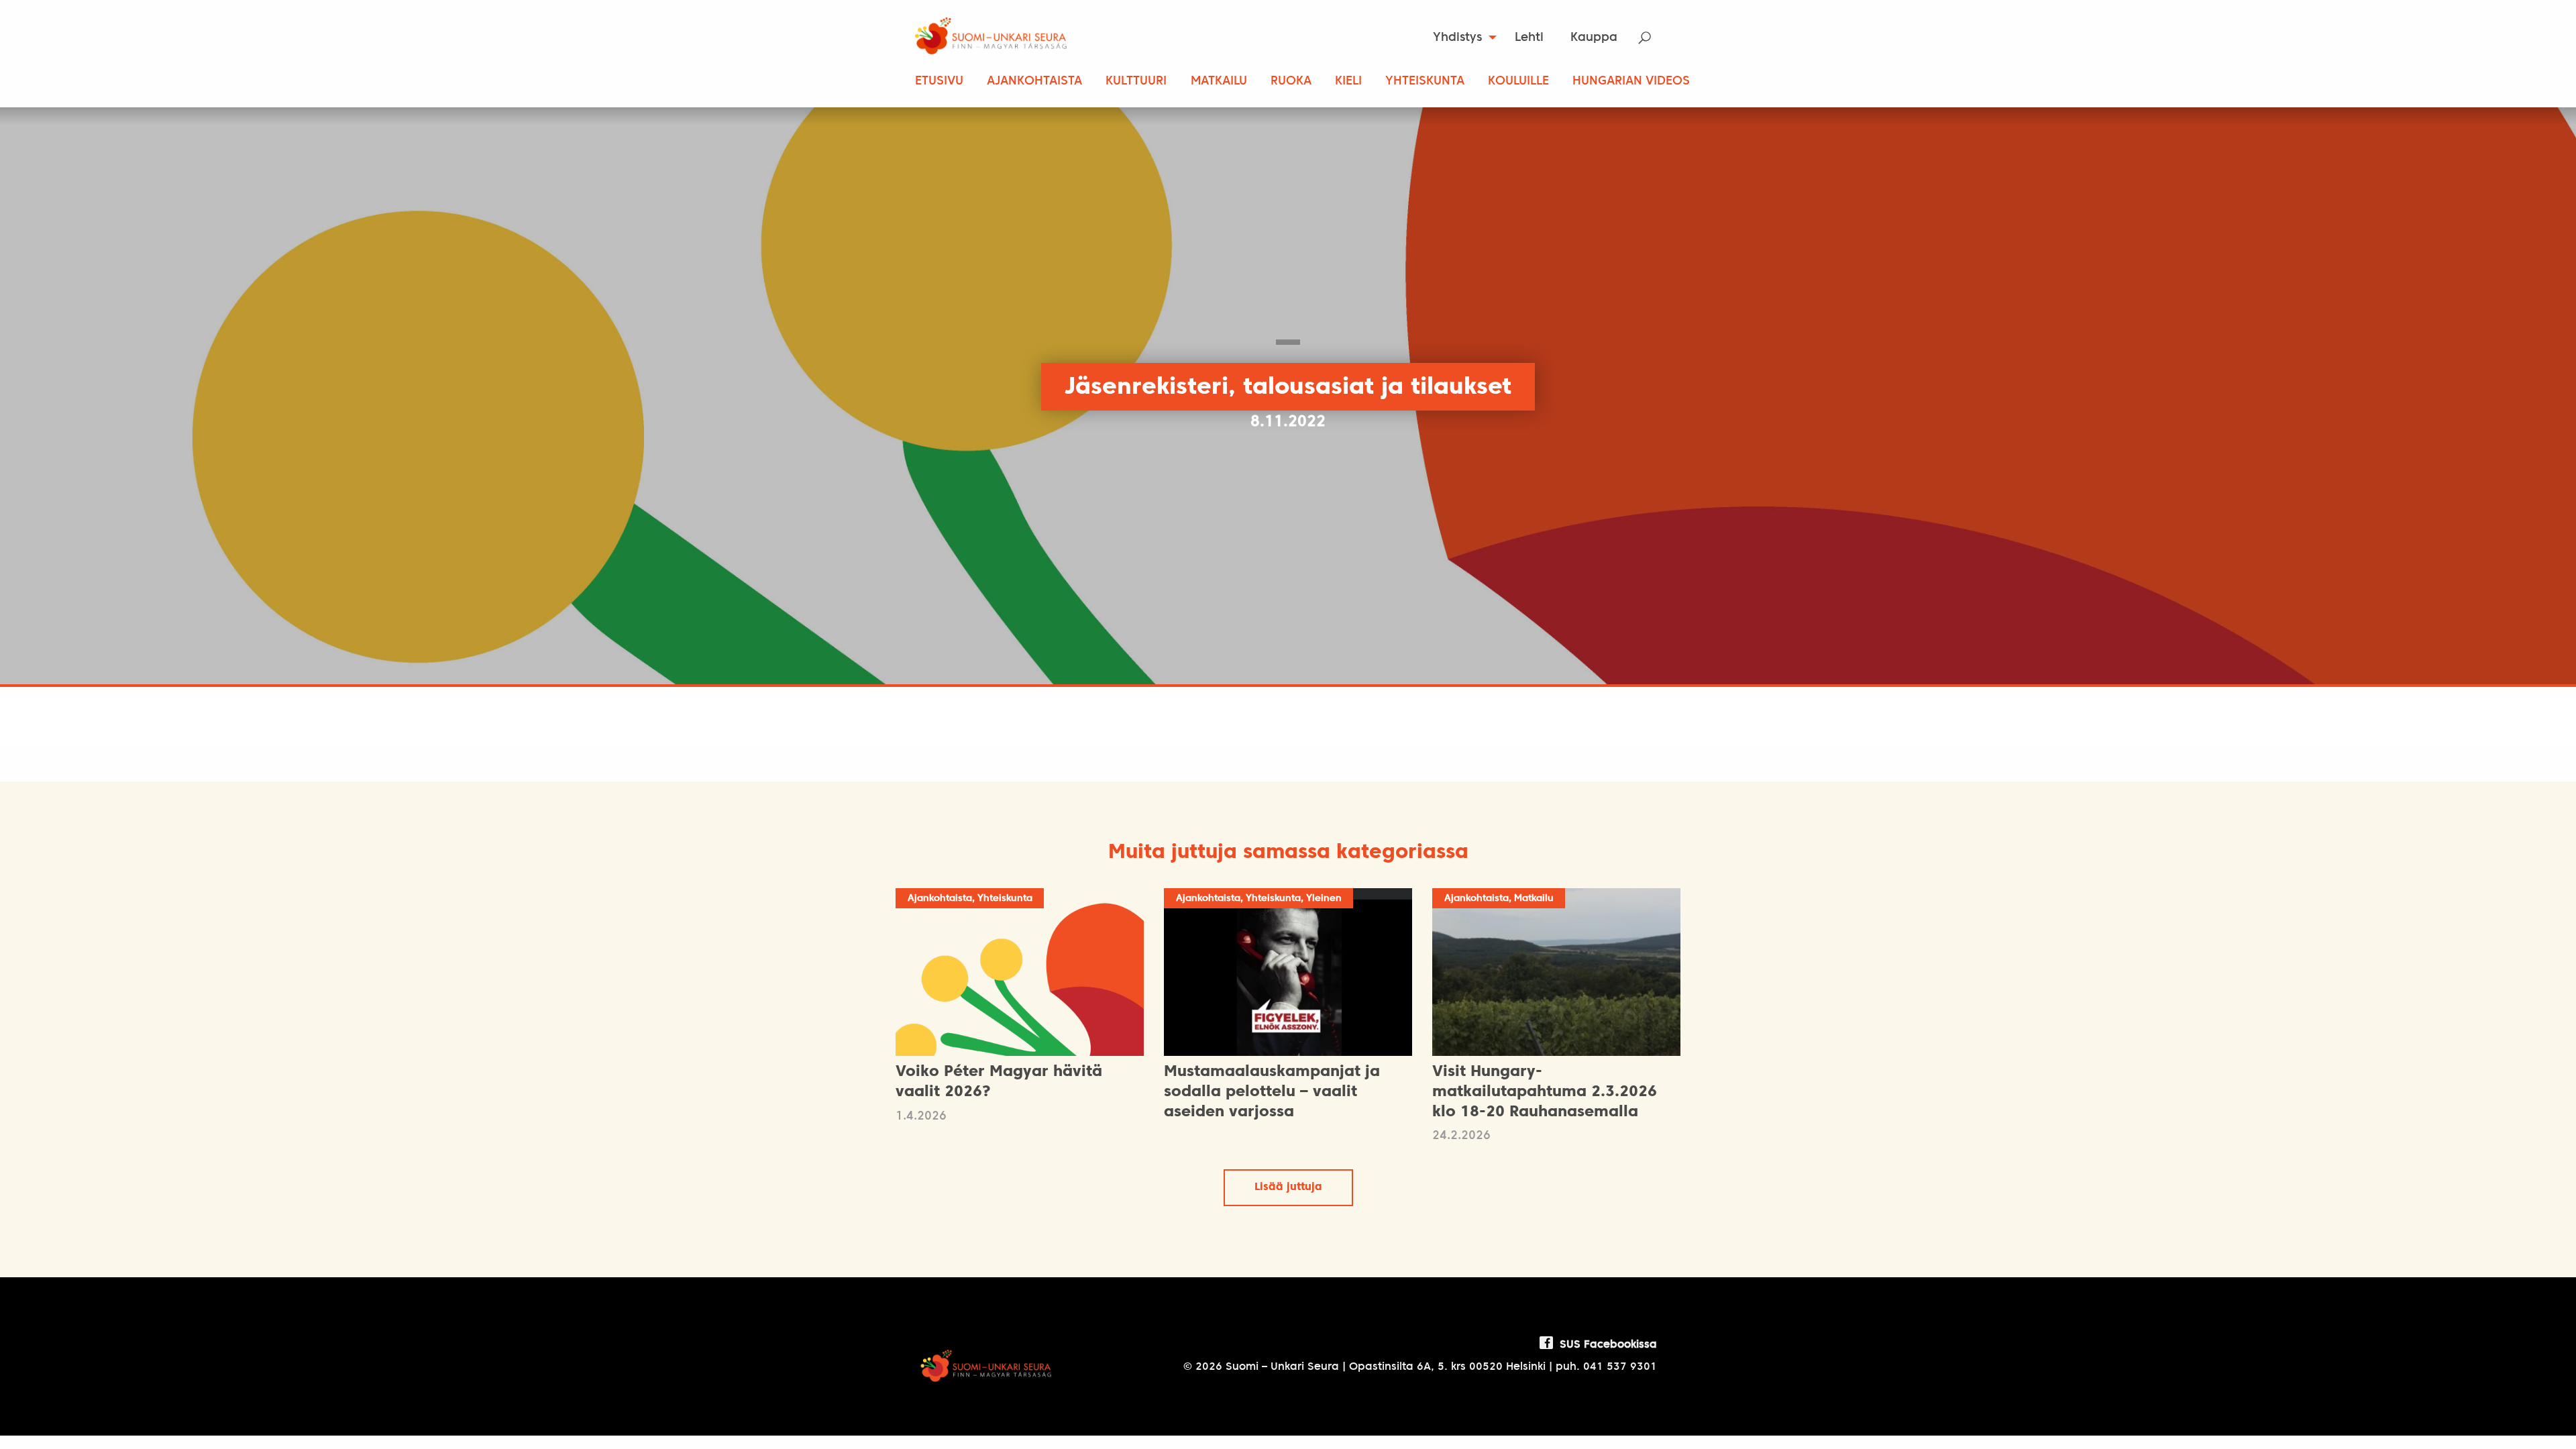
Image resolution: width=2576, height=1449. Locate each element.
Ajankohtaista (1034, 82)
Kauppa (1594, 38)
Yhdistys (1457, 38)
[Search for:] (1653, 38)
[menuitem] (1461, 38)
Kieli (1348, 82)
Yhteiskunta (1425, 82)
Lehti (1529, 38)
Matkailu (1219, 82)
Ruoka (1291, 82)
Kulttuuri (1136, 82)
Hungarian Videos (1631, 82)
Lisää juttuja (1288, 1187)
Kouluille (1518, 82)
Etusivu (939, 82)
